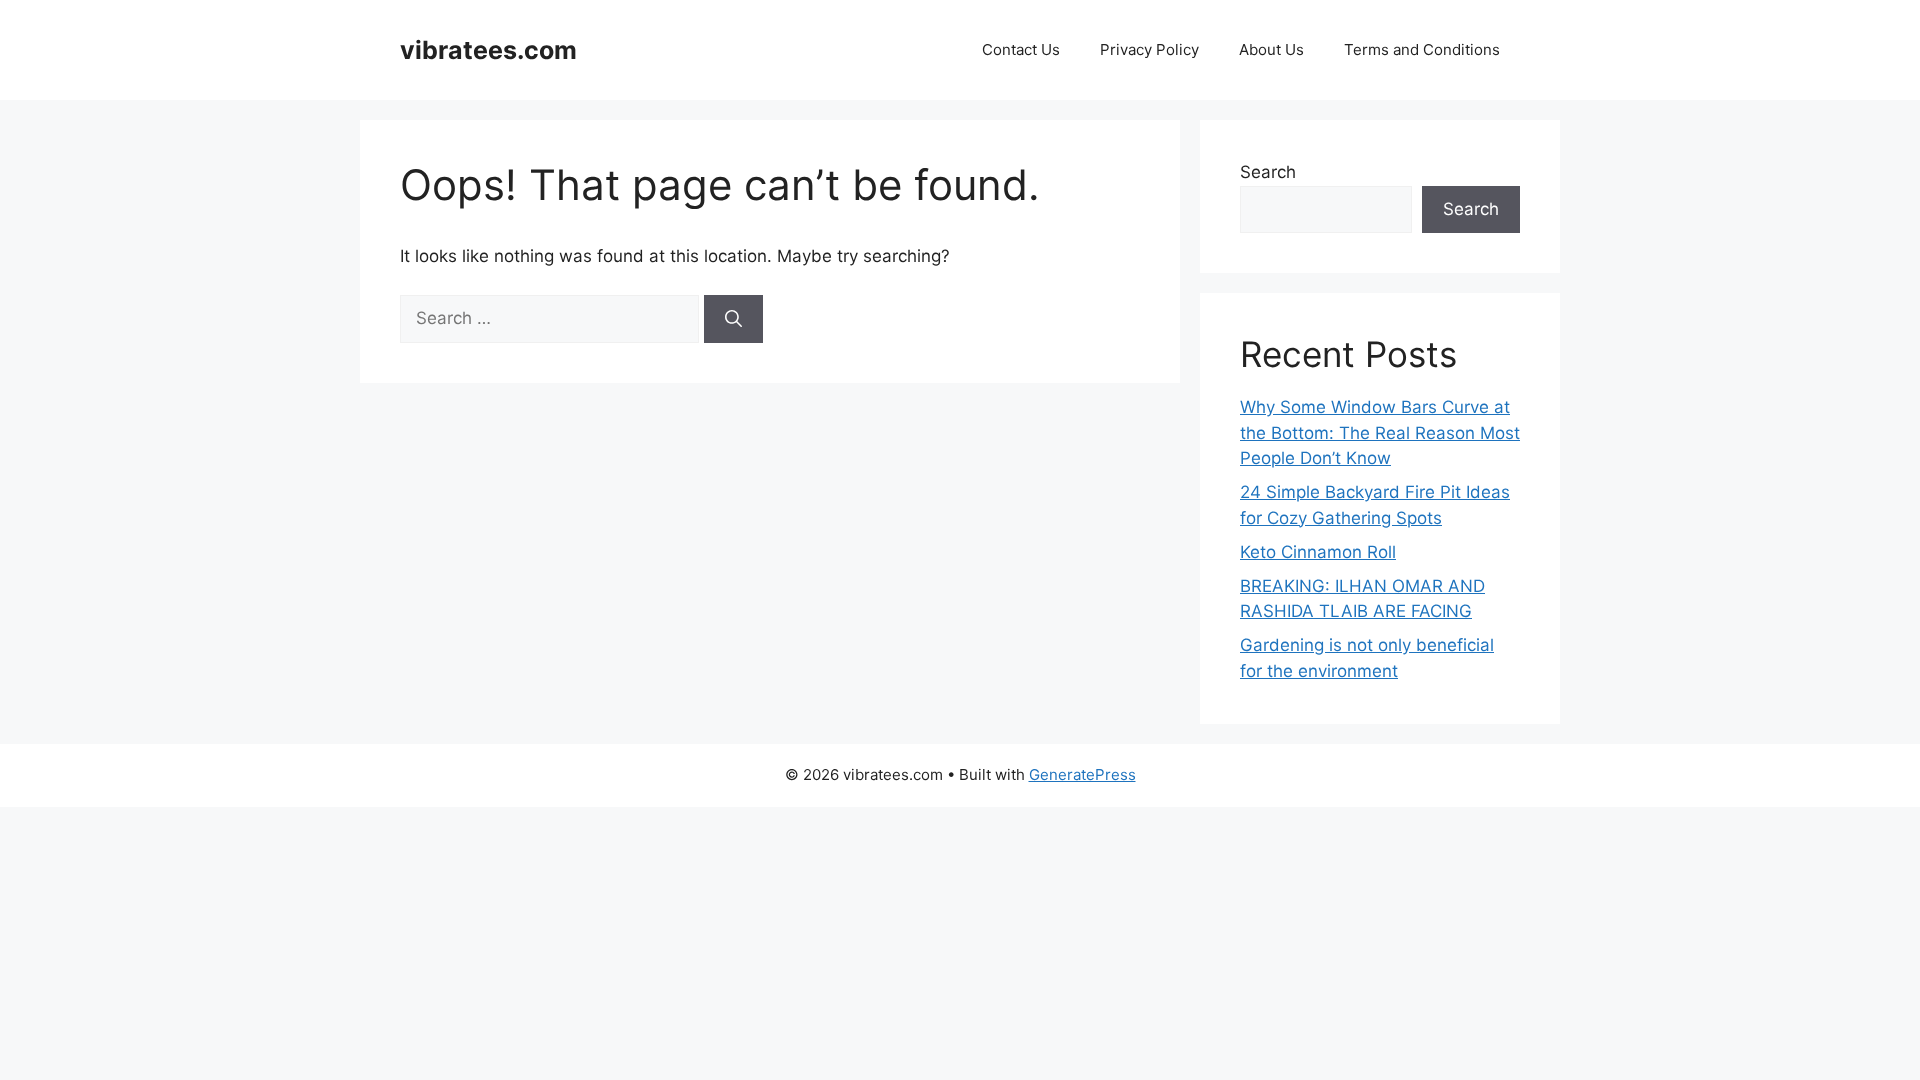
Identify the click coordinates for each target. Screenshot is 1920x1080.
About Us (1271, 49)
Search (1268, 172)
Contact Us (1021, 49)
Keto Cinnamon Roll (1318, 552)
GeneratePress (1082, 774)
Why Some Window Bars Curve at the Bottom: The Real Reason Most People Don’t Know (1380, 432)
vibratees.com (488, 50)
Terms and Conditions (1422, 49)
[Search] (733, 319)
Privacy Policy (1149, 49)
